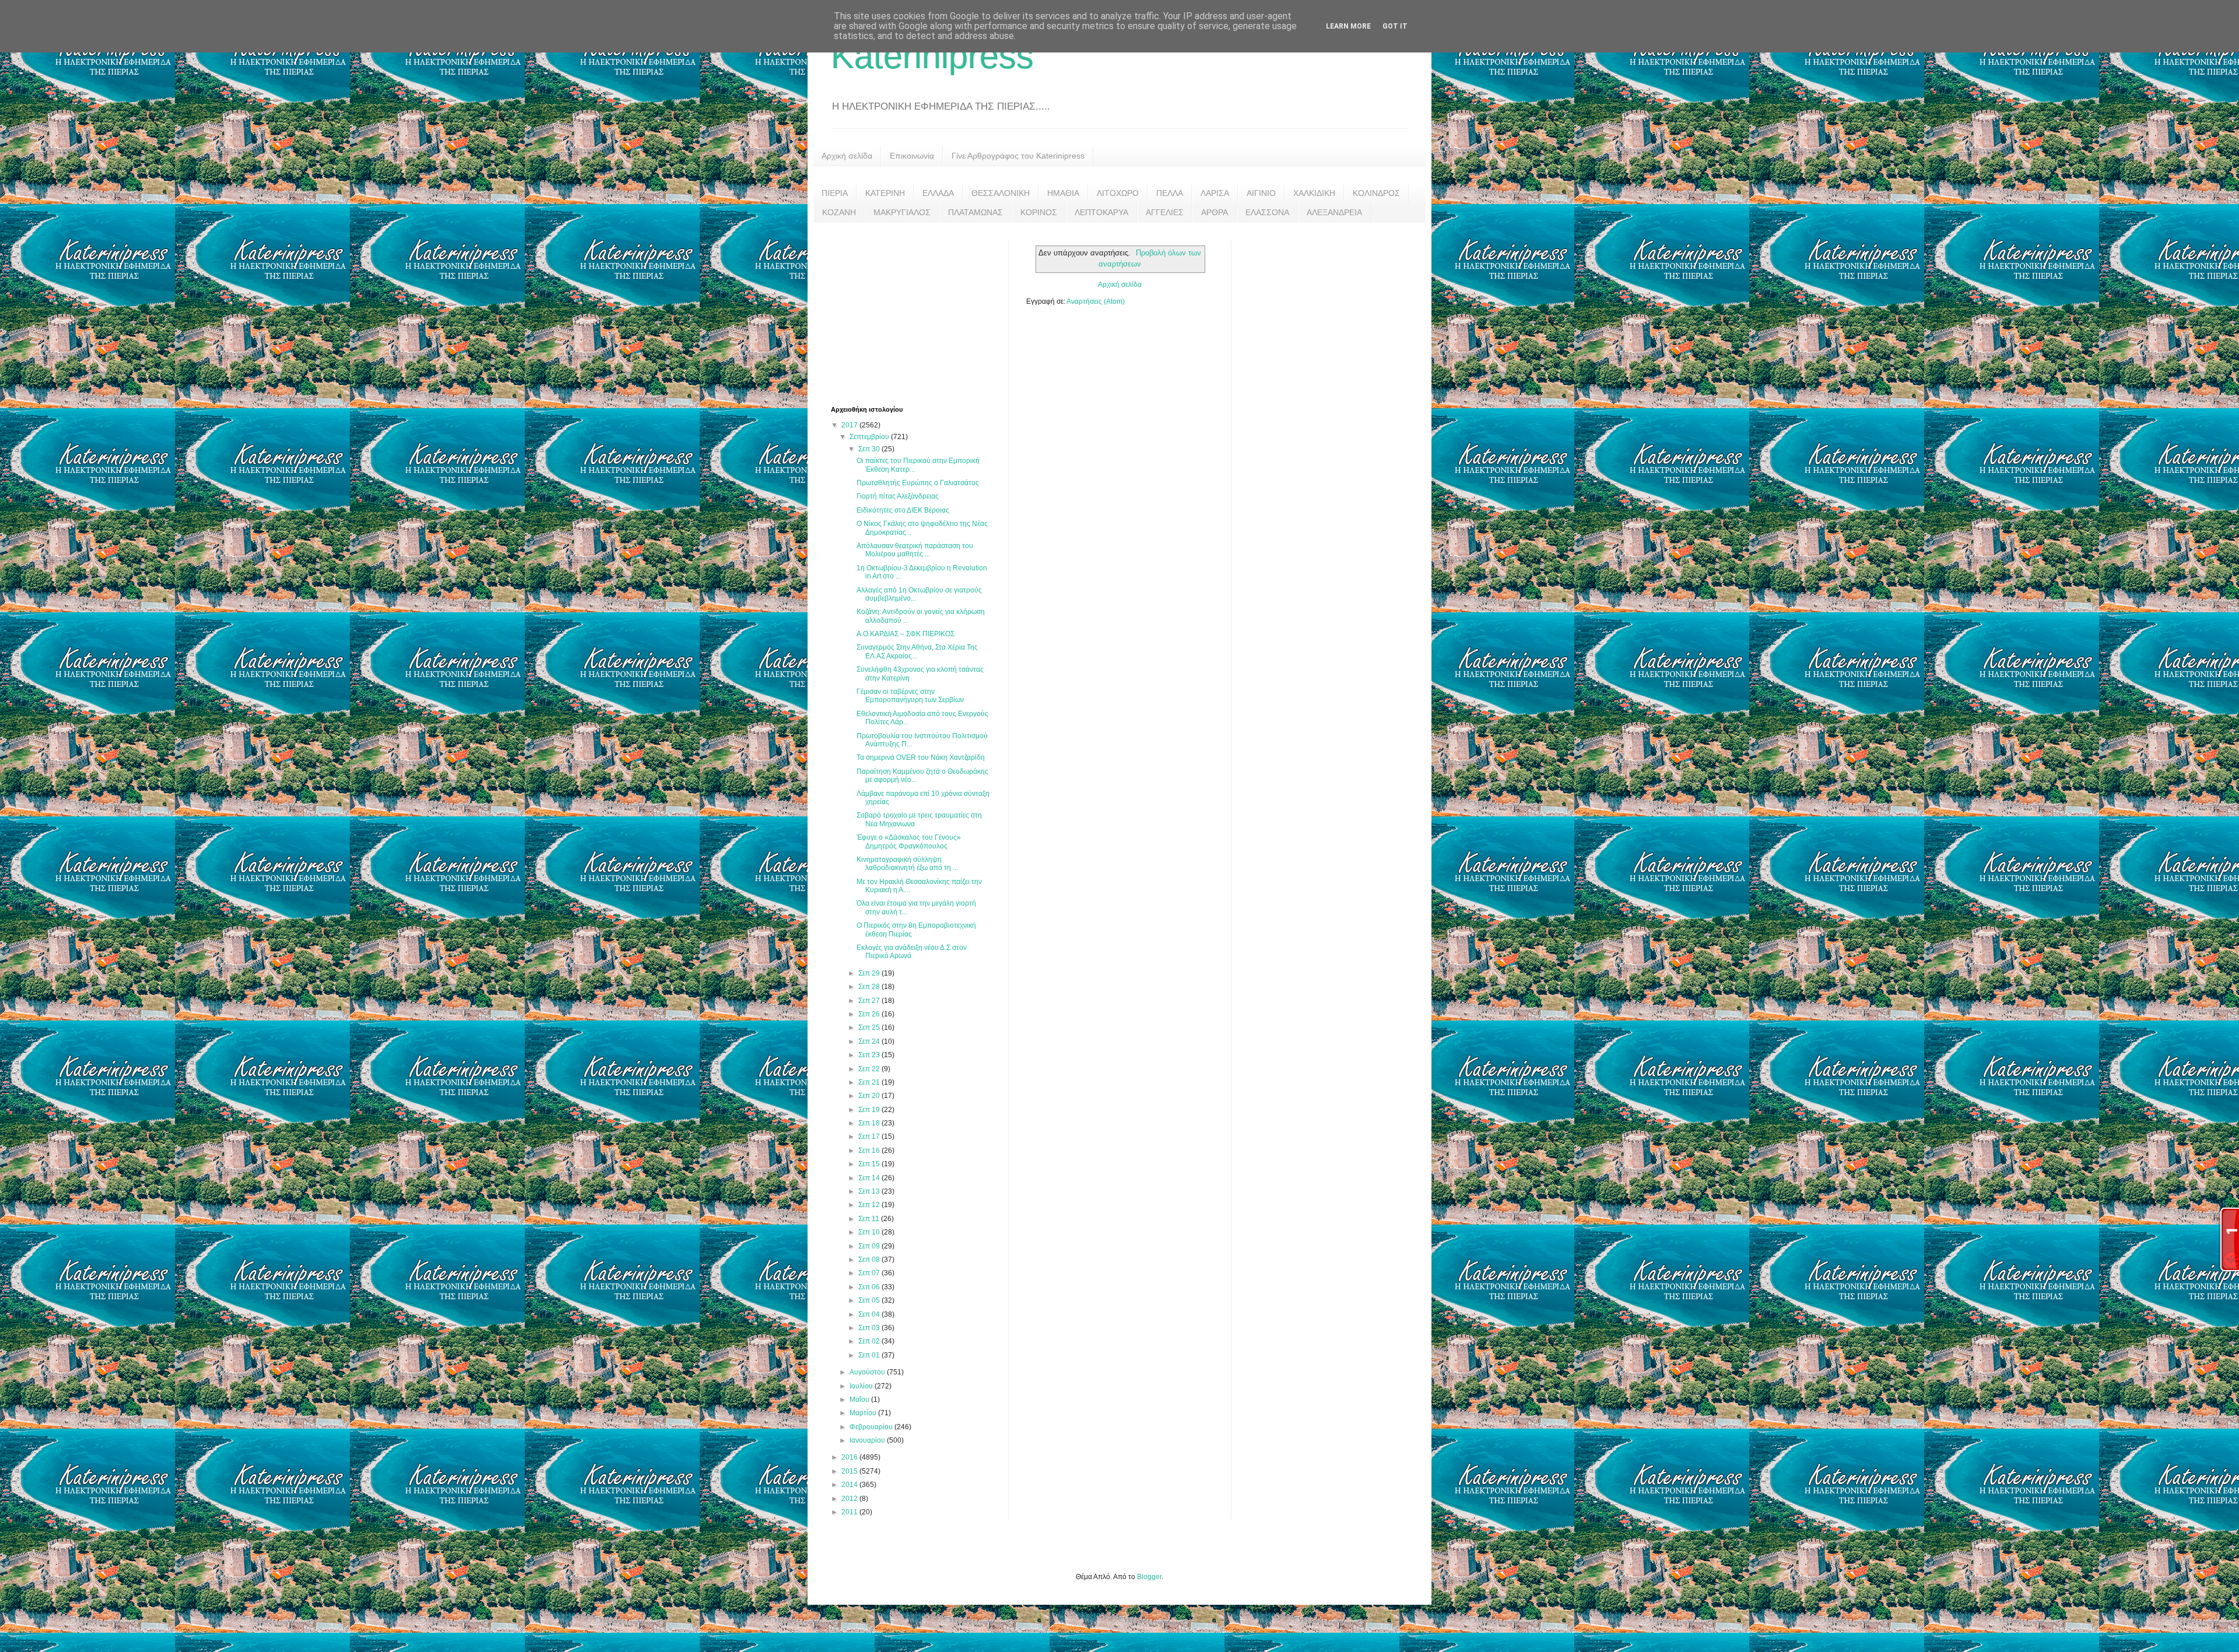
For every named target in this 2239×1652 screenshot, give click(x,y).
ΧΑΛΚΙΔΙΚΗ (1314, 193)
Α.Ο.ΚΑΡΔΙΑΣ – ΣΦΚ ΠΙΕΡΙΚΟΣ (906, 634)
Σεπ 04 (870, 1314)
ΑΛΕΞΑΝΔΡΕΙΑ (1334, 212)
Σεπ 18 (870, 1123)
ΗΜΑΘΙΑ (1063, 193)
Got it (1395, 26)
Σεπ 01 (870, 1355)
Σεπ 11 (870, 1219)
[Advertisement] (918, 313)
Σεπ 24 (870, 1041)
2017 (850, 425)
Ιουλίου (862, 1386)
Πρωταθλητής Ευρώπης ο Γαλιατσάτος (918, 483)
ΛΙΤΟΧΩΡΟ (1118, 193)
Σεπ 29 (870, 973)
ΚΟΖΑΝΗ (839, 212)
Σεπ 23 (870, 1055)
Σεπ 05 (870, 1300)
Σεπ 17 (870, 1137)
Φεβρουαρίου (872, 1427)
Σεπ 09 (870, 1246)
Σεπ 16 (870, 1151)
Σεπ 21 (870, 1082)
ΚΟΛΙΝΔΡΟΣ (1376, 193)
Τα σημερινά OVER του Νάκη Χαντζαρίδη (921, 757)
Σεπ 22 (870, 1069)
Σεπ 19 (870, 1110)
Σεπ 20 (870, 1096)
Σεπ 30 (870, 449)
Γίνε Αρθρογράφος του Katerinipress (1018, 156)
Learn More (1348, 26)
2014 (850, 1485)
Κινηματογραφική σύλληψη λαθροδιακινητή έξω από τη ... (907, 864)
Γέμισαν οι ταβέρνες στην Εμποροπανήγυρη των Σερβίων (910, 696)
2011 (850, 1512)
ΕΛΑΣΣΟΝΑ (1267, 212)
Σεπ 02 (870, 1341)
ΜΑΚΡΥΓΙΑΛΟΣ (902, 212)
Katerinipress (932, 56)
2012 (850, 1499)
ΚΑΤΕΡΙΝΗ (885, 193)
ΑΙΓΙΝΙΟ (1261, 193)
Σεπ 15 (870, 1164)
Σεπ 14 (870, 1178)
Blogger (1149, 1577)
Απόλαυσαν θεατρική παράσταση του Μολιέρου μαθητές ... (915, 550)
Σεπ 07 (870, 1273)
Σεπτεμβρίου (870, 437)
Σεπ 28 (870, 987)
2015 (850, 1471)
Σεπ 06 (870, 1287)
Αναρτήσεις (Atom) (1096, 301)
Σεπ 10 (870, 1232)
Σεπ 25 (870, 1027)
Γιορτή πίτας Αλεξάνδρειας (898, 496)
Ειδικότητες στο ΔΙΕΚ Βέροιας (903, 510)
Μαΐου (860, 1400)
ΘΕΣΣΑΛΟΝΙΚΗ (1001, 193)
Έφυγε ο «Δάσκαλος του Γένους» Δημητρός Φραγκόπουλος (909, 841)
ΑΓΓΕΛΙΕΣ (1165, 212)
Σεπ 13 (870, 1191)
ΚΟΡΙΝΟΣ (1039, 212)
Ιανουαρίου (868, 1440)
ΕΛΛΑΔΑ (938, 193)
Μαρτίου (864, 1413)
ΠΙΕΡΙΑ (835, 193)
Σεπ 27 (870, 1001)
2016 (850, 1457)
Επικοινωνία (912, 156)
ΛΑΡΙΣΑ (1215, 193)
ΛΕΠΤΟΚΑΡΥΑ (1101, 212)
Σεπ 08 (870, 1260)
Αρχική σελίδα (847, 156)
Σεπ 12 (870, 1205)
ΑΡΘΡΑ (1215, 212)
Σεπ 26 (870, 1014)
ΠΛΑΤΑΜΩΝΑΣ (975, 212)
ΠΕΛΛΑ (1170, 193)
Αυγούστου (868, 1372)
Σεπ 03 (870, 1328)
